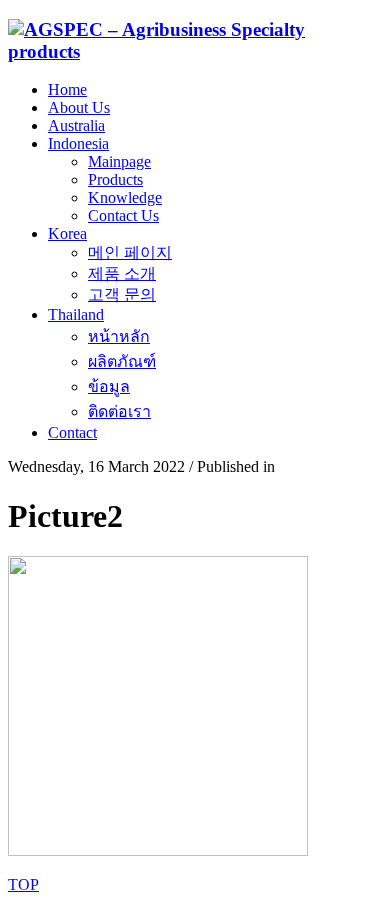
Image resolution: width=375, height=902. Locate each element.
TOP (23, 884)
